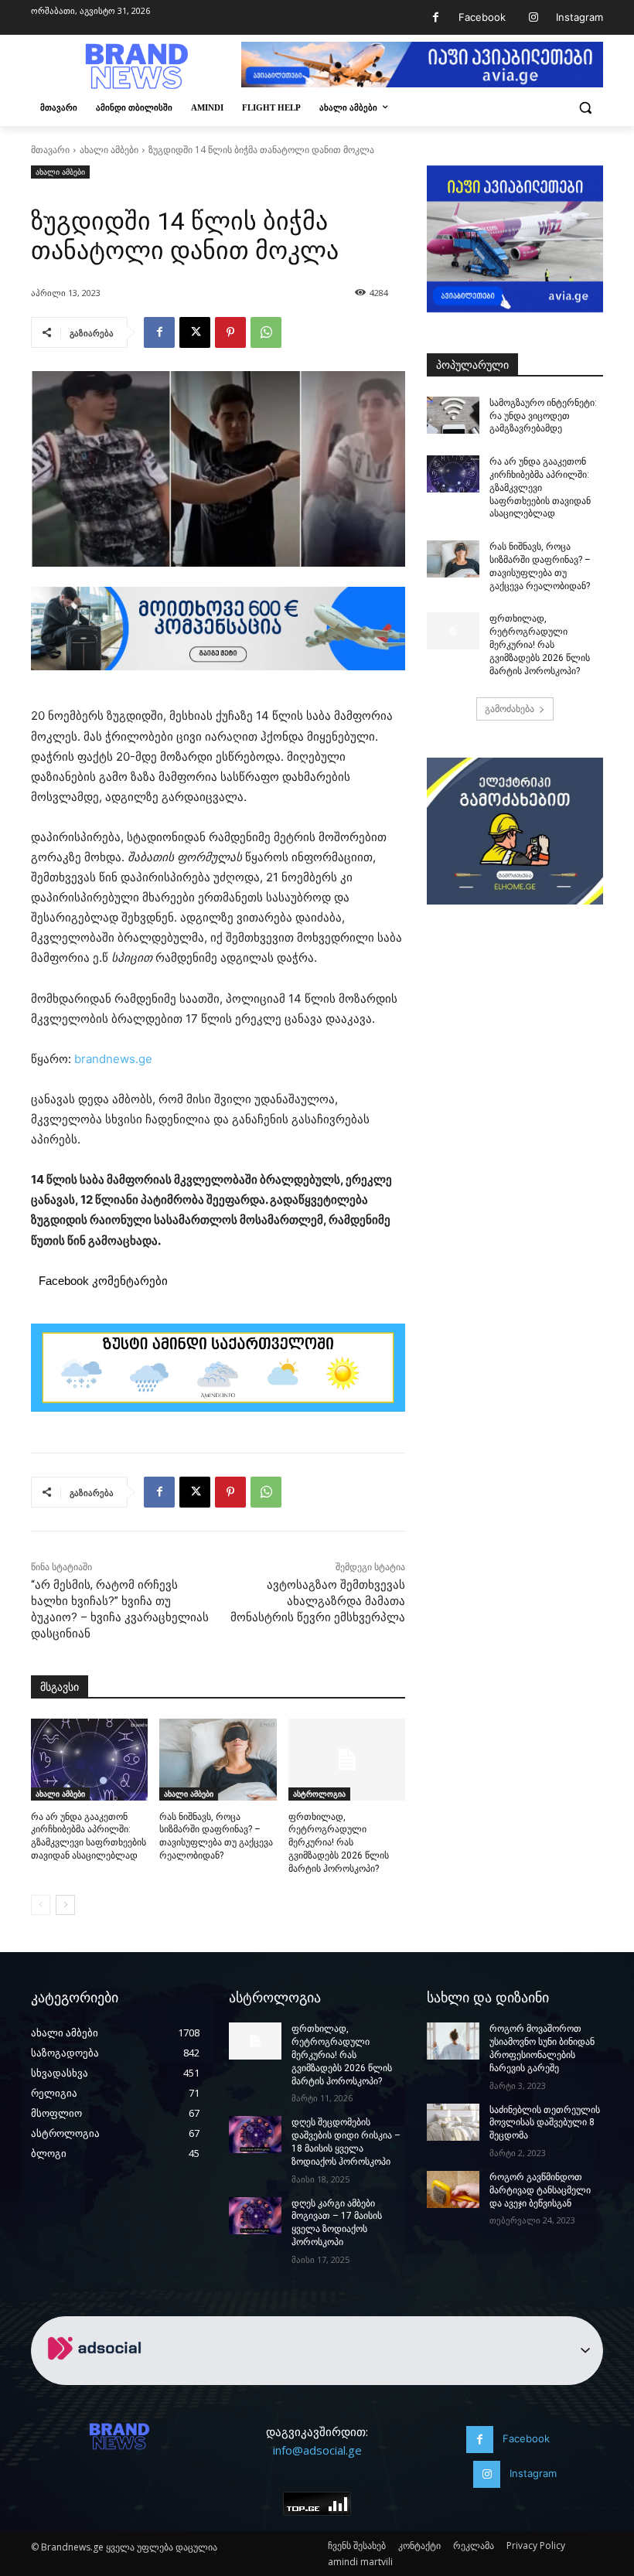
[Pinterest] (230, 332)
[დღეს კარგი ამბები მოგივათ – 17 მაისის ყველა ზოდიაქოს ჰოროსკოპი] (255, 2216)
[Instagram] (533, 17)
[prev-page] (41, 1905)
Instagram (579, 17)
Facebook (482, 17)
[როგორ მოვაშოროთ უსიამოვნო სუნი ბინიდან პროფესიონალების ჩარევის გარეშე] (453, 2041)
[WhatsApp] (266, 332)
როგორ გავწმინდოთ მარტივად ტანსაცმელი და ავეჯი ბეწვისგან (540, 2190)
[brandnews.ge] (136, 66)
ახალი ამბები (109, 150)
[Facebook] (436, 17)
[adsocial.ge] (97, 2376)
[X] (195, 332)
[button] (585, 108)
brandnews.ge (113, 1059)
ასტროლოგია (319, 1794)
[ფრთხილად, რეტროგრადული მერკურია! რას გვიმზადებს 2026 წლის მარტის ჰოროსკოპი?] (347, 1760)
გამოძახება (510, 709)
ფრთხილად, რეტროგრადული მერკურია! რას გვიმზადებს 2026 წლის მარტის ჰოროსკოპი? (339, 1843)
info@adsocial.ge (317, 2450)
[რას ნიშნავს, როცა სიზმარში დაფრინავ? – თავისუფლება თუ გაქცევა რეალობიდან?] (218, 1760)
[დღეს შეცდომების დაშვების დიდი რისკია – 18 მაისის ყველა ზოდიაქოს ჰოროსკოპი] (255, 2135)
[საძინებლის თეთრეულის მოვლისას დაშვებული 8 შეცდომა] (453, 2122)
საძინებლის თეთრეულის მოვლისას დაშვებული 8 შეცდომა (545, 2123)
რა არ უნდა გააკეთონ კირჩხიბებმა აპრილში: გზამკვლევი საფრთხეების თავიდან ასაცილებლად (540, 487)
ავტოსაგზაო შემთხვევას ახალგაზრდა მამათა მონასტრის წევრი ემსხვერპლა (318, 1601)
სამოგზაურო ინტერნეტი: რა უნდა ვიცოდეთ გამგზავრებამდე (543, 416)
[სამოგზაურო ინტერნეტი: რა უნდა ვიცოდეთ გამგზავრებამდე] (453, 415)
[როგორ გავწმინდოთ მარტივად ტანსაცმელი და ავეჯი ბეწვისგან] (453, 2189)
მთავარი (50, 150)
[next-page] (65, 1905)
